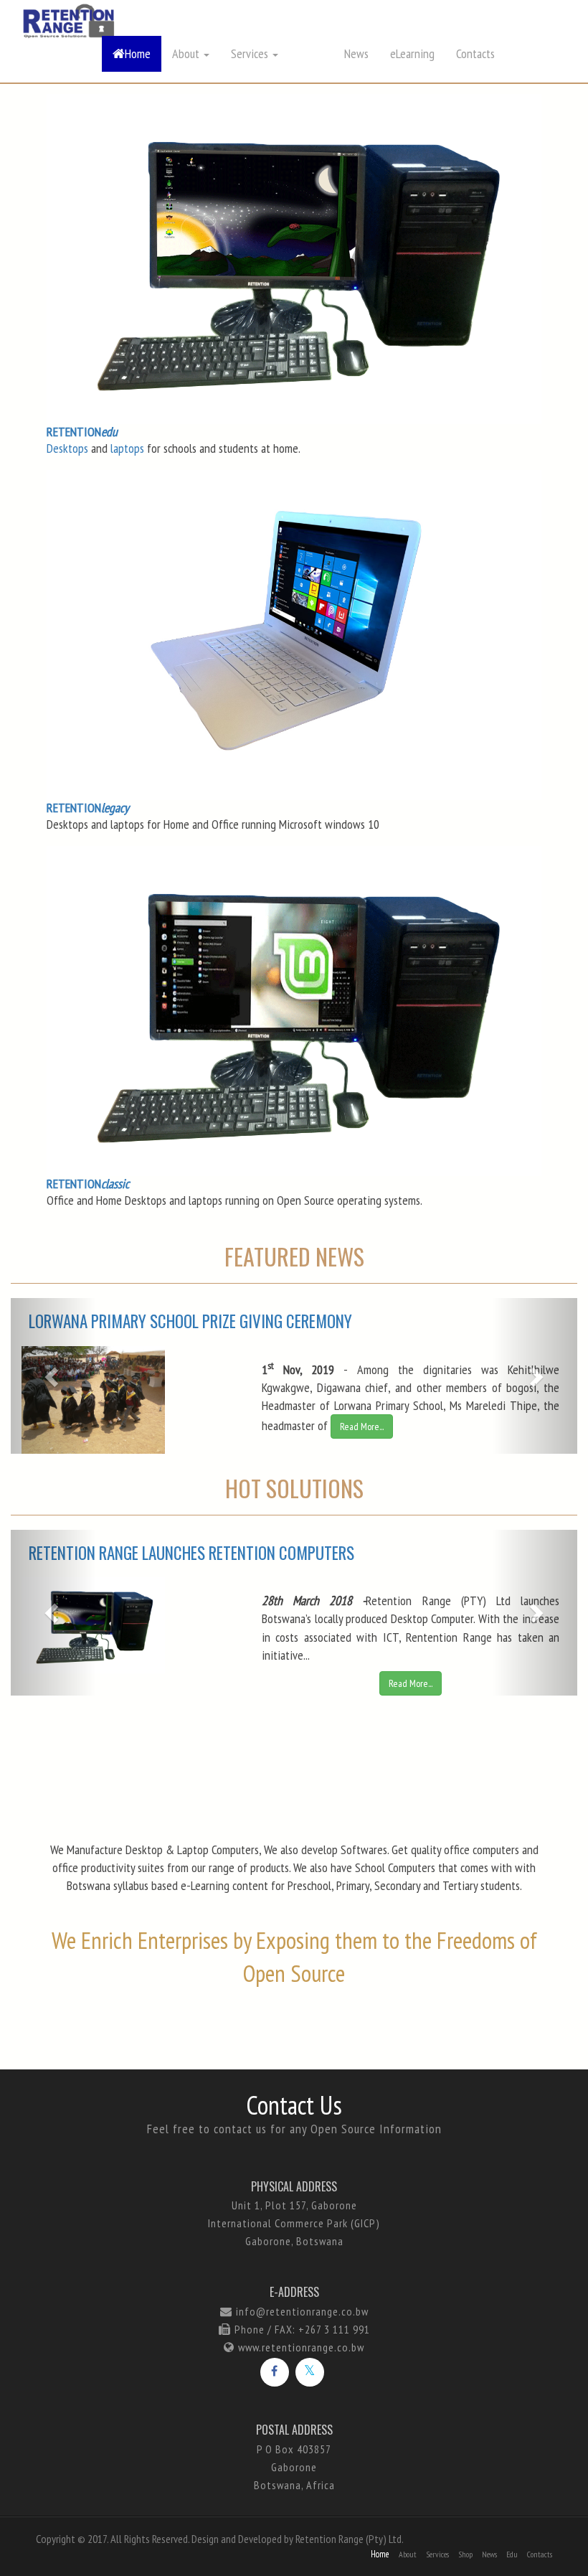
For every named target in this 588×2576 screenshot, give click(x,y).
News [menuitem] (356, 53)
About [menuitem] (187, 53)
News (489, 2554)
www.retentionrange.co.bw (301, 2347)
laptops (127, 448)
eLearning (412, 53)
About (408, 2554)
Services (437, 2554)
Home (138, 53)
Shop (465, 2554)
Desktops (67, 448)
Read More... (362, 1426)
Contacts (475, 53)
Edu (512, 2554)
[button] (535, 1376)
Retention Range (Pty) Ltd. (350, 2539)
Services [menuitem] (251, 53)
